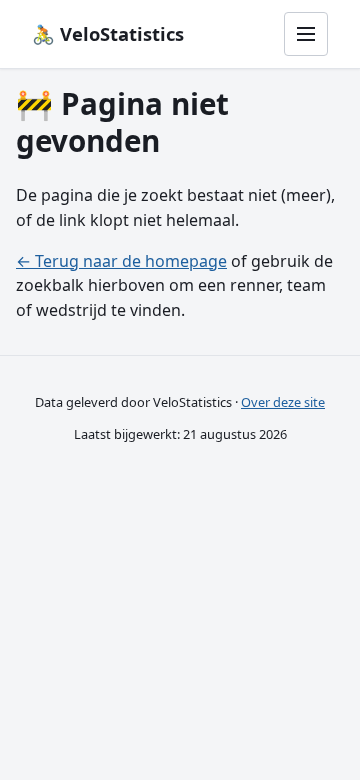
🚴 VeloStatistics (108, 33)
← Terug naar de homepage (121, 261)
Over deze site (283, 402)
